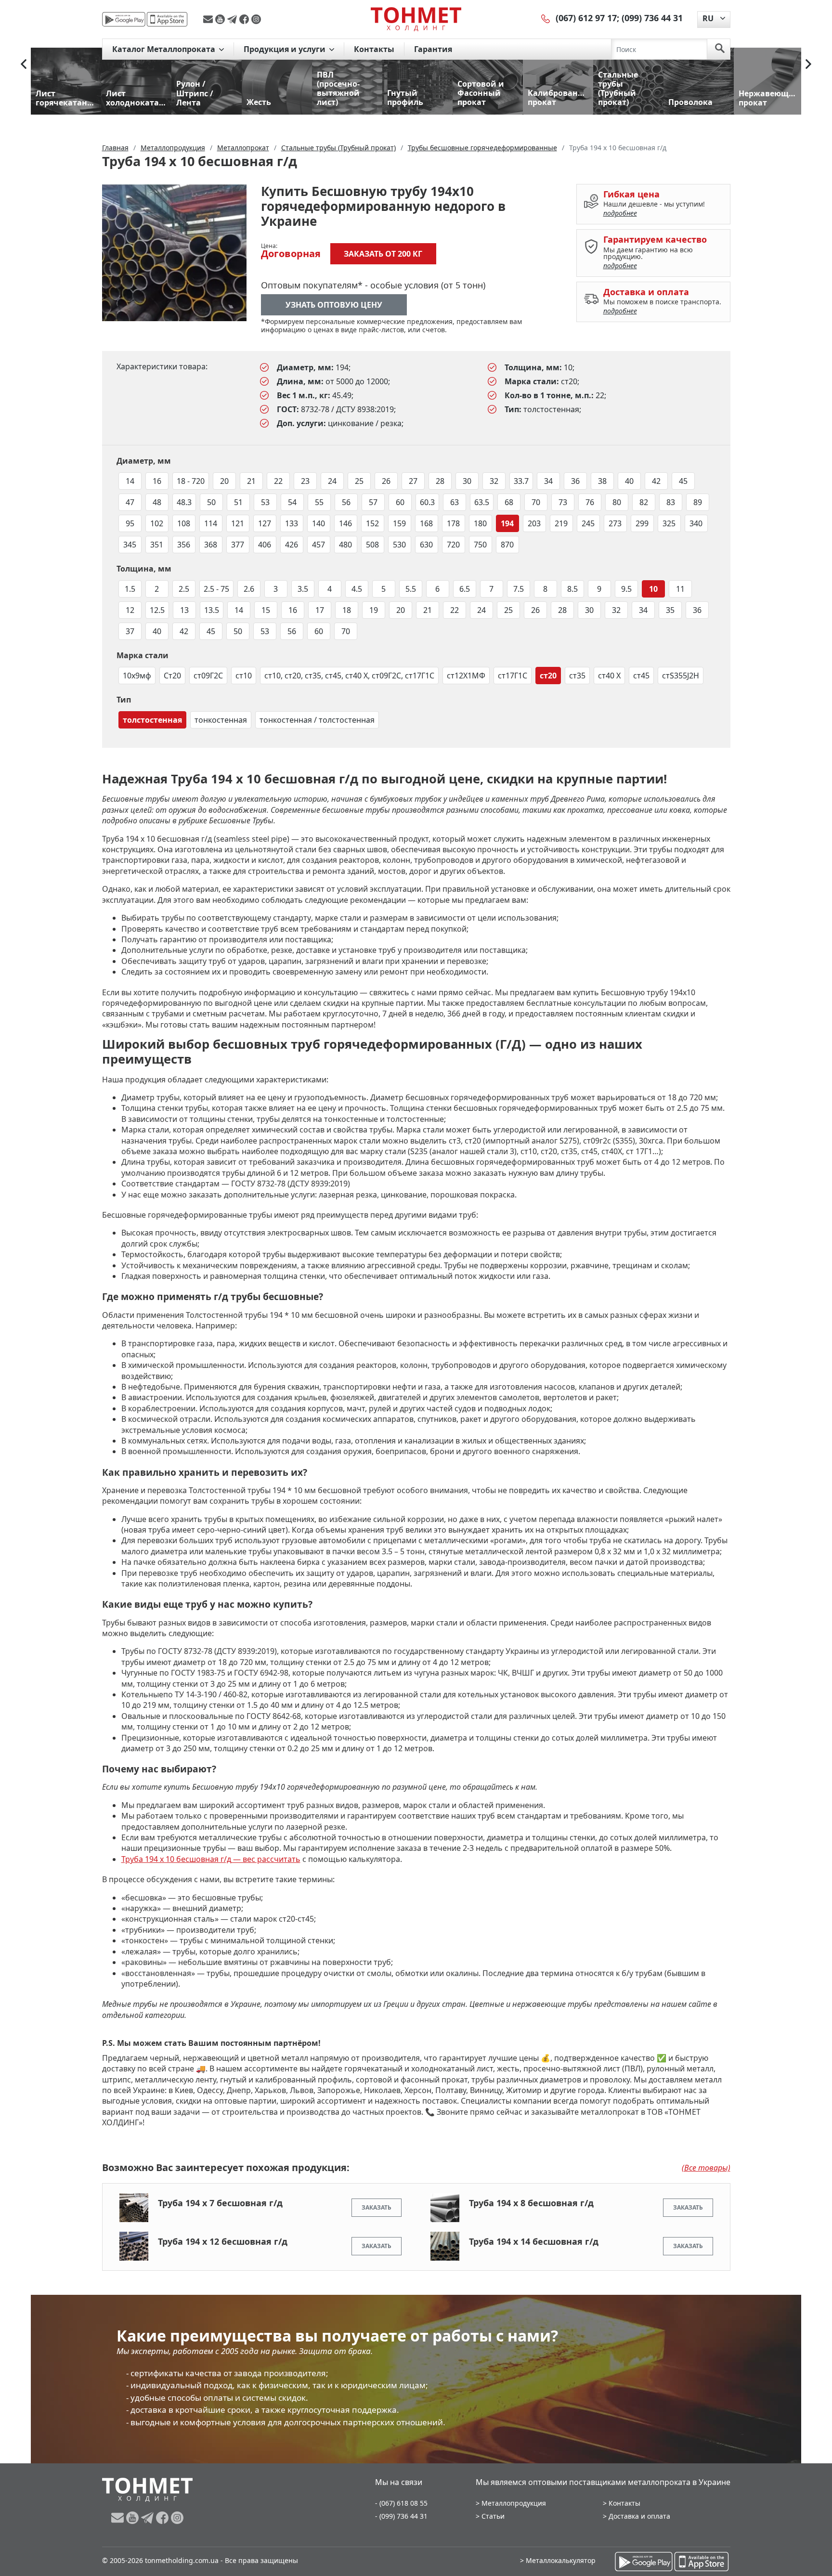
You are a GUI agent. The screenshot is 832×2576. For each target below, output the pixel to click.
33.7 (521, 481)
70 (536, 502)
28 (440, 481)
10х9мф (137, 676)
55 (319, 502)
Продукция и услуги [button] (286, 49)
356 (184, 545)
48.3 (184, 502)
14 (130, 481)
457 (318, 545)
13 (184, 610)
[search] (720, 49)
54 (292, 502)
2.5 (184, 589)
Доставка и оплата (639, 2516)
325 (669, 523)
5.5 (411, 589)
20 (224, 481)
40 (629, 481)
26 (386, 481)
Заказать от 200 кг (383, 254)
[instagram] (256, 19)
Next (808, 64)
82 (644, 502)
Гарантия (433, 49)
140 (318, 523)
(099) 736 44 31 (652, 18)
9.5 (626, 589)
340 (696, 523)
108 (184, 523)
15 (266, 610)
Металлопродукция (514, 2503)
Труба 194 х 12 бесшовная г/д (223, 2241)
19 (374, 610)
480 (345, 545)
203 (534, 523)
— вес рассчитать (211, 1859)
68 (509, 502)
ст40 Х (609, 676)
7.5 (519, 589)
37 (130, 631)
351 (157, 545)
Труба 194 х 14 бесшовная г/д (534, 2241)
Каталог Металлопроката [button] (165, 49)
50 (211, 502)
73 (563, 502)
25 (359, 481)
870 (507, 545)
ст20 (548, 676)
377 (238, 545)
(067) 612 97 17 (586, 18)
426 (292, 545)
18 (347, 610)
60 (400, 502)
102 (157, 523)
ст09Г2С (208, 676)
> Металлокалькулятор (558, 2560)
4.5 (357, 589)
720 (453, 545)
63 (455, 502)
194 (507, 523)
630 (426, 545)
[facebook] (245, 19)
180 (480, 523)
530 (399, 545)
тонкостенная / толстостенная (317, 720)
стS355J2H (681, 676)
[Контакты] (546, 18)
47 (130, 502)
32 (494, 481)
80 (617, 502)
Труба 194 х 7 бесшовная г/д (220, 2203)
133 (292, 523)
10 (653, 589)
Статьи (493, 2516)
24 (332, 481)
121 (238, 523)
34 (548, 481)
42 (656, 481)
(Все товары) (706, 2168)
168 (426, 523)
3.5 (303, 589)
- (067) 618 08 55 (401, 2503)
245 (588, 523)
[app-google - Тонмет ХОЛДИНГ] (124, 19)
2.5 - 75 (216, 589)
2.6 (249, 589)
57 (373, 502)
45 (683, 481)
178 (453, 523)
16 (157, 481)
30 (467, 481)
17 (320, 610)
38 (602, 481)
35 (670, 610)
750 (480, 545)
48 (157, 502)
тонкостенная (221, 720)
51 (238, 502)
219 (561, 523)
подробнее (620, 213)
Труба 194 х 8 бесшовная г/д (531, 2203)
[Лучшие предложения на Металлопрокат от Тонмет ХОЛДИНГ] (416, 19)
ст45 (641, 676)
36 (575, 481)
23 (305, 481)
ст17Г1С (513, 676)
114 (211, 523)
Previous (24, 64)
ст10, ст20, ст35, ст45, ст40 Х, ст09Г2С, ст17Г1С (349, 676)
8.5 (572, 589)
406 (265, 545)
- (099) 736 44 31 (401, 2516)
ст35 (577, 676)
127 (265, 523)
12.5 (157, 610)
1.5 (130, 589)
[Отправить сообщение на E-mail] (209, 19)
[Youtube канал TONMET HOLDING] (221, 19)
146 (345, 523)
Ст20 (172, 676)
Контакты (374, 49)
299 (642, 523)
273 (615, 523)
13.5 (212, 610)
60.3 (427, 502)
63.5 (482, 502)
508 (372, 545)
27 (413, 481)
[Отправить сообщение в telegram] (233, 19)
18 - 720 (191, 481)
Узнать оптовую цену (334, 305)
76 (590, 502)
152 (372, 523)
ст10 (244, 676)
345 (130, 545)
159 (399, 523)
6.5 (465, 589)
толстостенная (152, 720)
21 (251, 481)
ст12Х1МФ (466, 676)
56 (346, 502)
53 (265, 502)
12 (130, 610)
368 (211, 545)
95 (130, 523)
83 (671, 502)
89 (698, 502)
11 (680, 589)
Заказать (377, 2207)
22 (278, 481)
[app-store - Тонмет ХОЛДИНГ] (167, 19)
